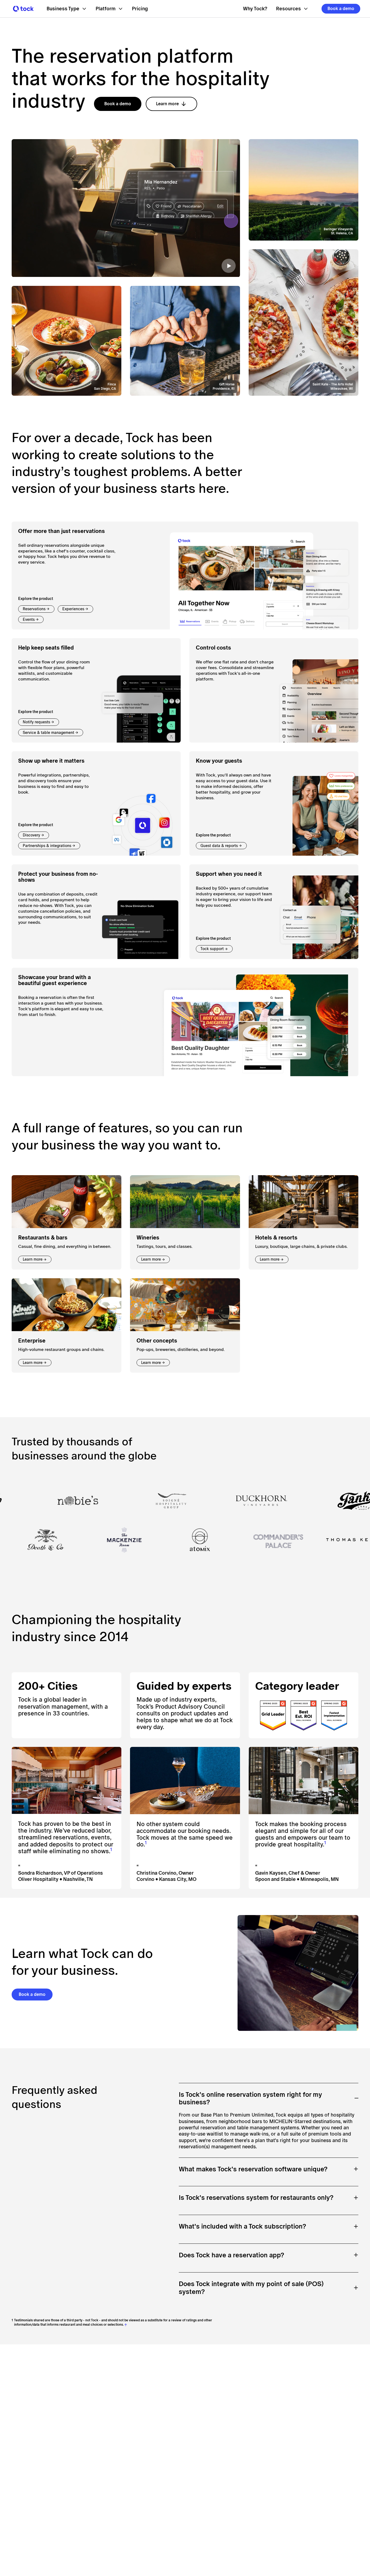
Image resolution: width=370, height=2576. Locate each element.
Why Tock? (255, 9)
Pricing (140, 9)
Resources (288, 9)
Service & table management (48, 733)
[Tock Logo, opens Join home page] (22, 9)
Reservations (34, 609)
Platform (106, 9)
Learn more (167, 104)
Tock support (212, 949)
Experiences (73, 609)
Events (29, 619)
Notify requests (36, 722)
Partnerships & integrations (47, 846)
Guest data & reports (219, 846)
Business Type (63, 9)
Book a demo (341, 9)
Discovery (31, 835)
